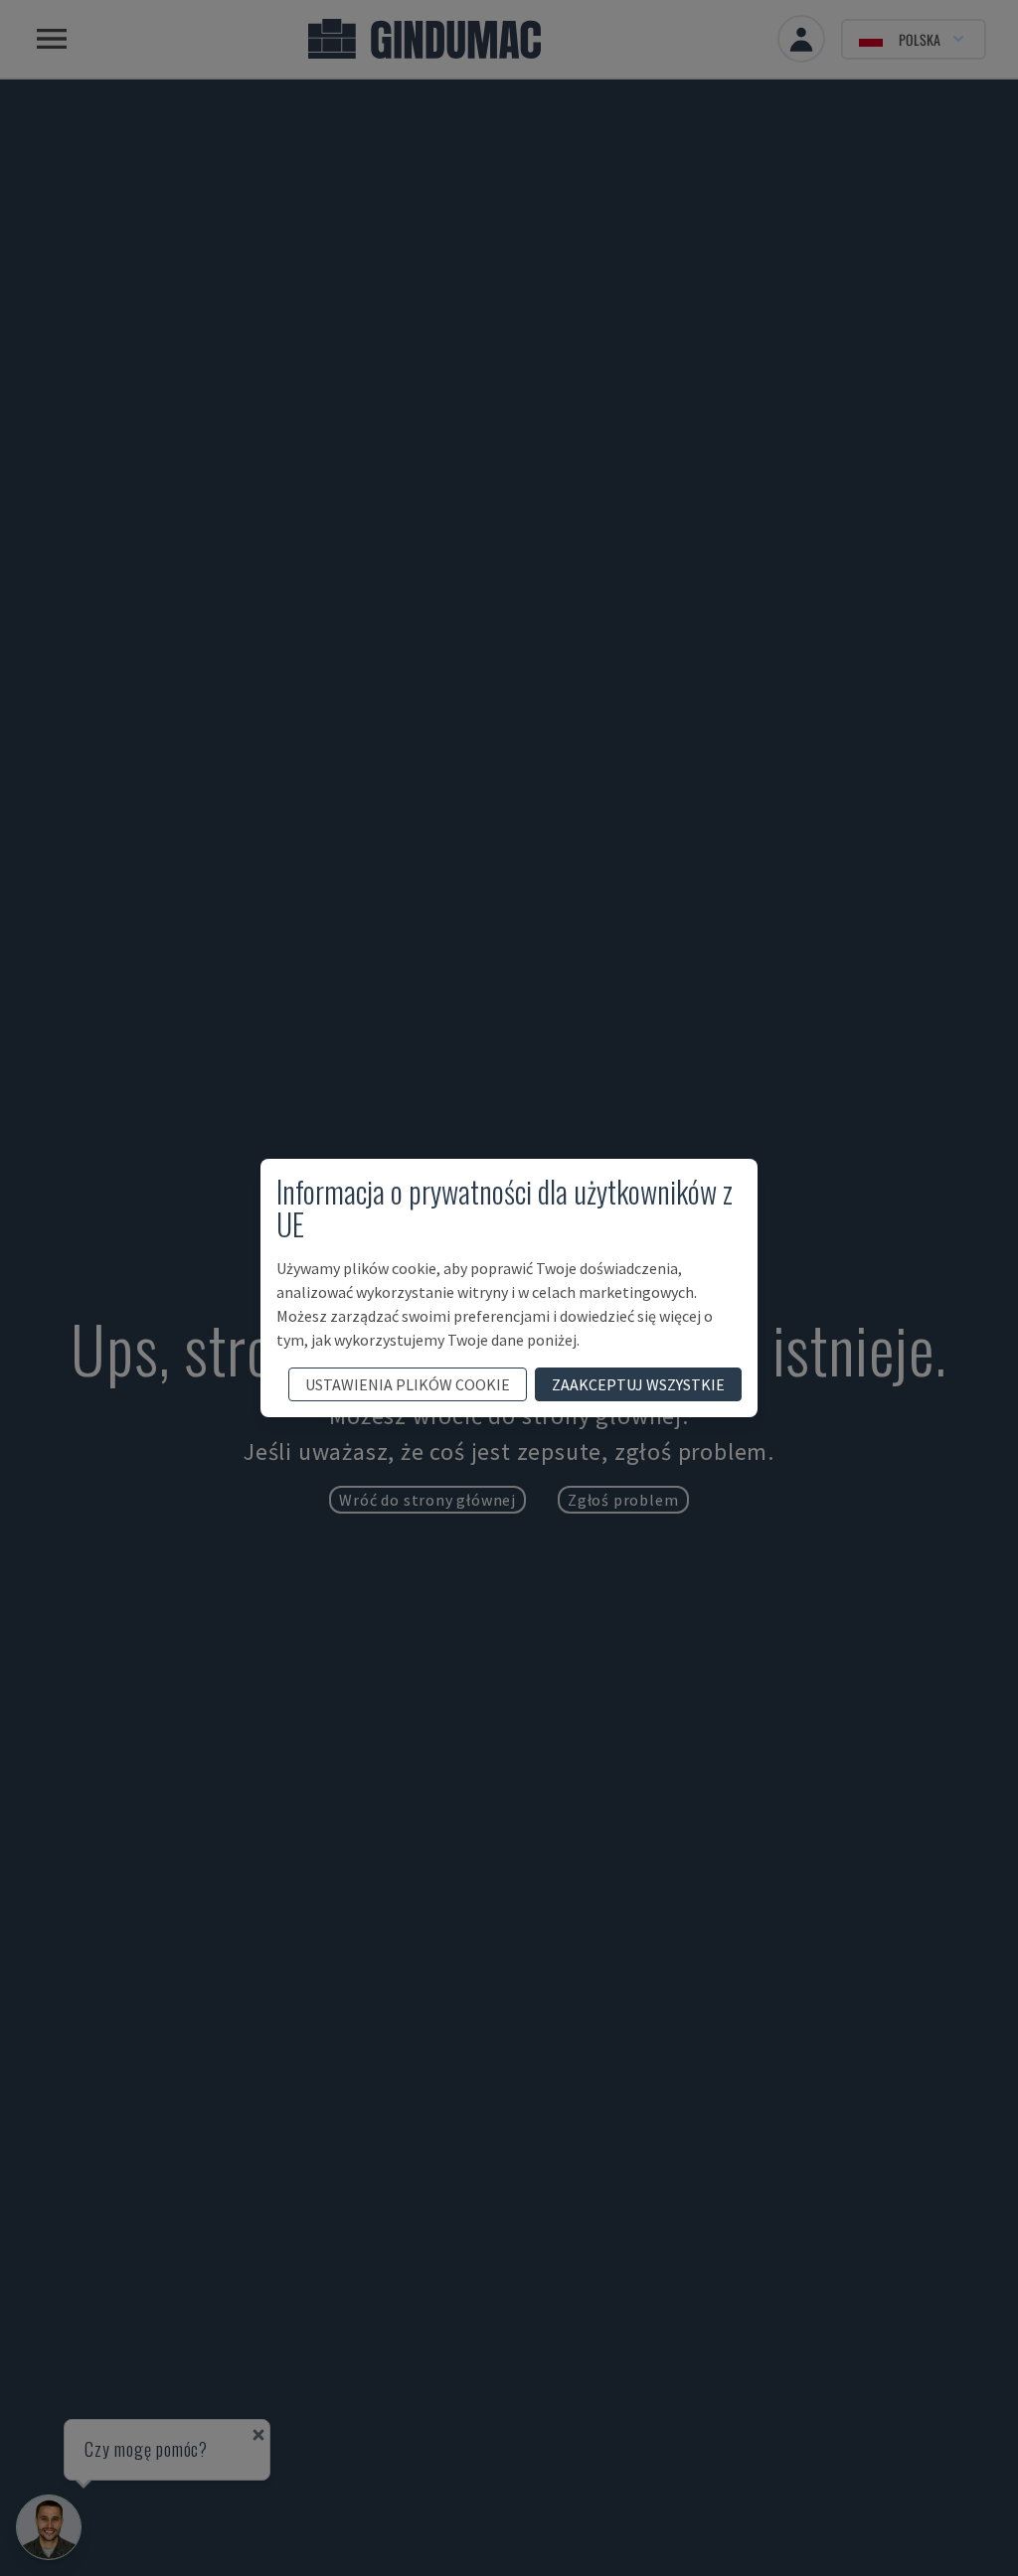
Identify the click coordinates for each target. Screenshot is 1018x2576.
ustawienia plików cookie (408, 1384)
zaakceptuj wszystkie (638, 1384)
